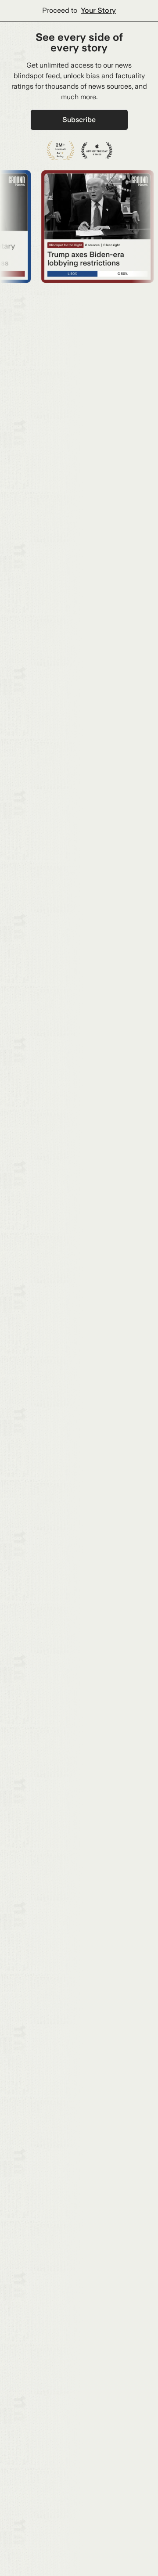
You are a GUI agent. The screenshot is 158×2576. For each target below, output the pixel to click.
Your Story (98, 10)
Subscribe (79, 120)
